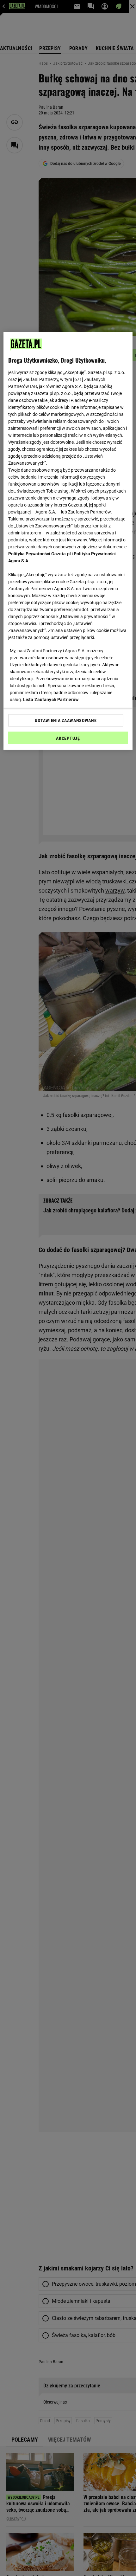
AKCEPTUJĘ (68, 738)
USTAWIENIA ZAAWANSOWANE (66, 720)
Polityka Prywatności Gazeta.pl (40, 554)
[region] (68, 541)
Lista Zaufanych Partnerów (51, 700)
